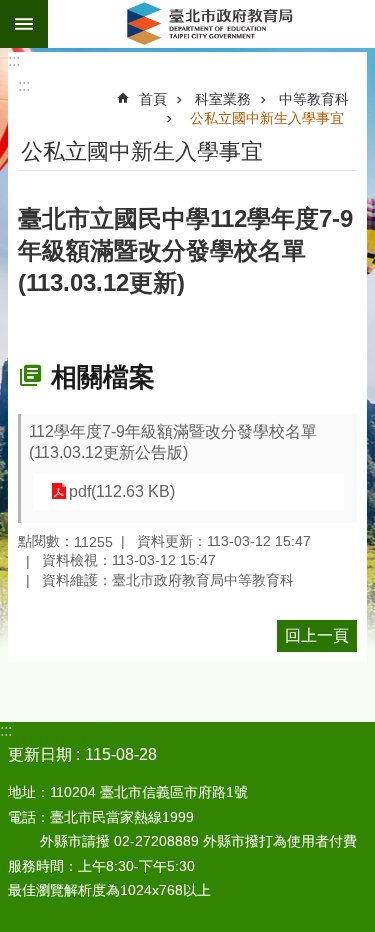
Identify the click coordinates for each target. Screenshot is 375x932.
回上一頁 (317, 635)
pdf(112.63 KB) (122, 491)
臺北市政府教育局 (211, 24)
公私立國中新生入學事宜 (267, 118)
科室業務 (223, 99)
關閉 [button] (24, 24)
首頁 (153, 99)
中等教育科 (314, 99)
